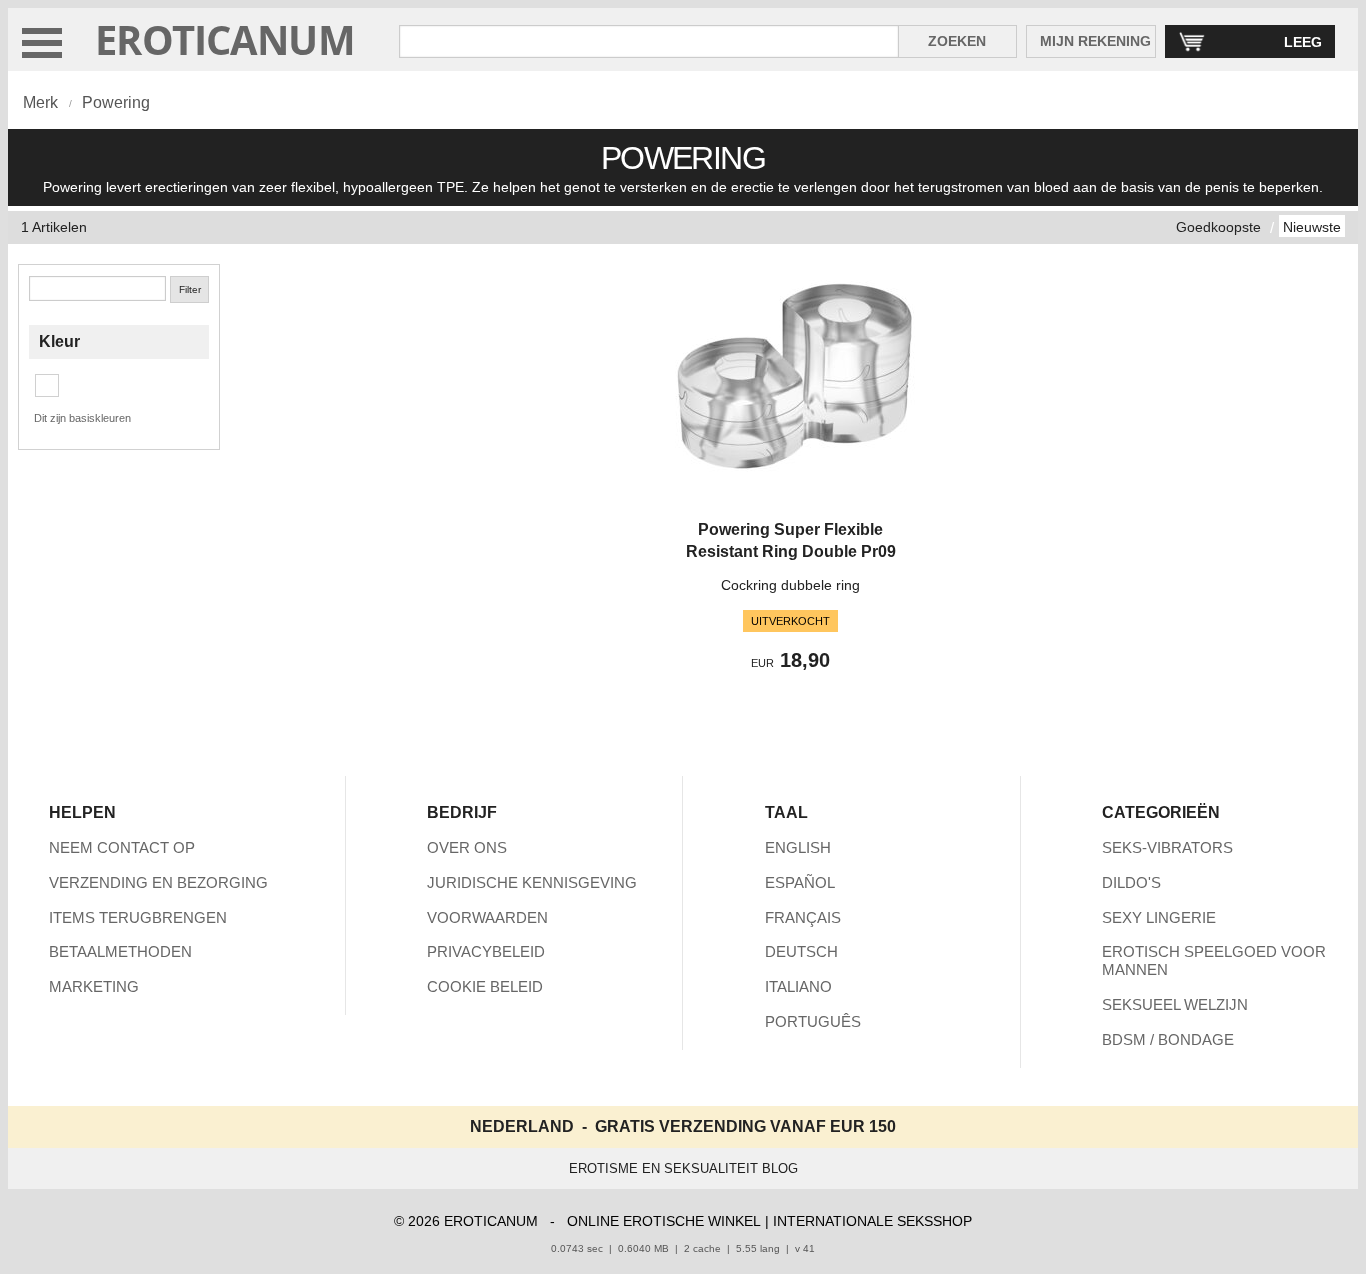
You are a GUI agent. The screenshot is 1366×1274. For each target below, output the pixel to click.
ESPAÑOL (800, 882)
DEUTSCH (801, 951)
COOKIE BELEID (485, 986)
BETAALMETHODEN (120, 951)
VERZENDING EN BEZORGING (158, 882)
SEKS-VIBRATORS (1167, 847)
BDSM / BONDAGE (1168, 1039)
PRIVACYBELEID (486, 951)
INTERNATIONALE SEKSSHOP (872, 1221)
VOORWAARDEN (487, 917)
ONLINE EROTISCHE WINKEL (664, 1221)
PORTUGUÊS (813, 1021)
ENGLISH (798, 847)
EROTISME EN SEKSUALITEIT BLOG (683, 1168)
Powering (116, 102)
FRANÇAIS (803, 917)
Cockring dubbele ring (790, 585)
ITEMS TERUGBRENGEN (138, 917)
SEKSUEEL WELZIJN (1175, 1004)
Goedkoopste (1218, 227)
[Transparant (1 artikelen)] (47, 385)
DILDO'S (1131, 882)
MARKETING (94, 986)
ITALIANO (798, 986)
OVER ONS (467, 847)
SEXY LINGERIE (1159, 917)
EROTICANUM (225, 39)
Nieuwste (1312, 227)
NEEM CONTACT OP (122, 847)
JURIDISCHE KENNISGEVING (532, 882)
